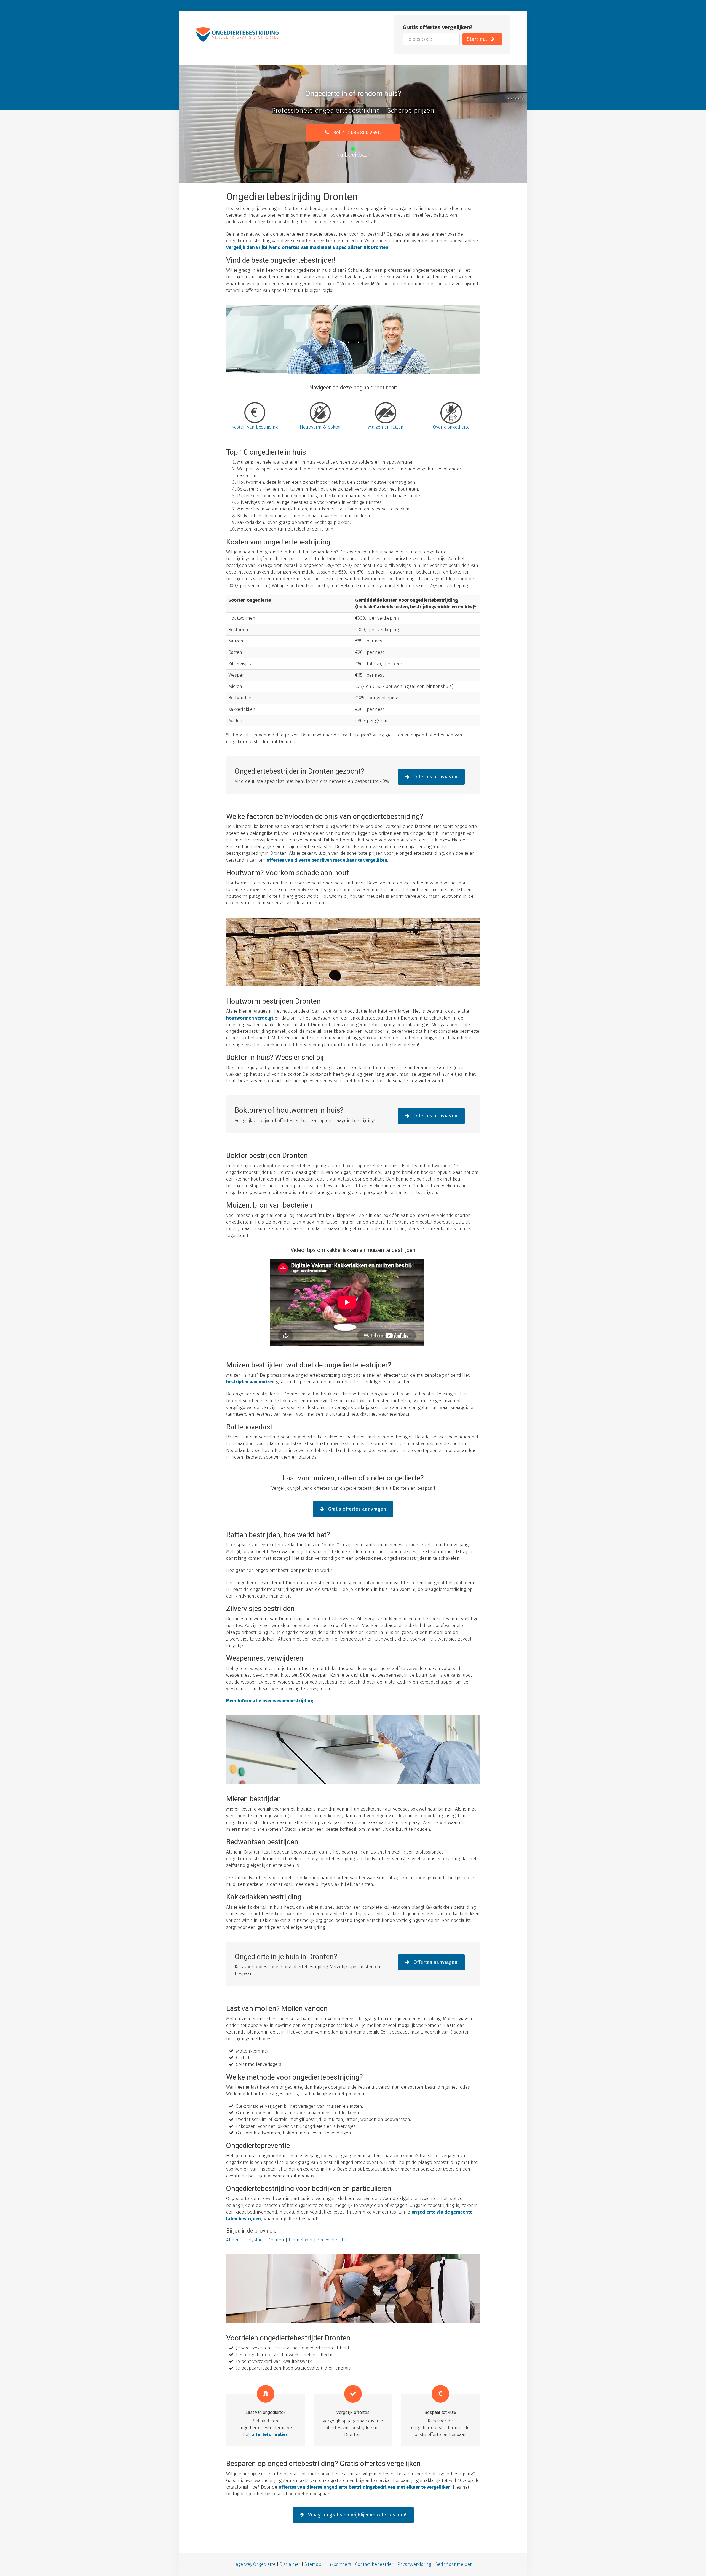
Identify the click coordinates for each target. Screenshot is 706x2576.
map (317, 2564)
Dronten (276, 2240)
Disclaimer (290, 2564)
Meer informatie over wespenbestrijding (270, 1701)
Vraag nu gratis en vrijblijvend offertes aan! (357, 2515)
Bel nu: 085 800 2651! (356, 133)
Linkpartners (338, 2564)
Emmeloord (301, 2240)
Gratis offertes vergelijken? (438, 27)
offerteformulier (269, 2434)
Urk (345, 2240)
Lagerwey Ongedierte (255, 2564)
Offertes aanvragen (435, 777)
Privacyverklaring (414, 2564)
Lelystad (254, 2240)
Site (308, 2564)
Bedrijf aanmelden (454, 2564)
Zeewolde (327, 2240)
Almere (233, 2240)
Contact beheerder (374, 2564)
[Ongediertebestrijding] (237, 34)
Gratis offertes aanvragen (356, 1509)
